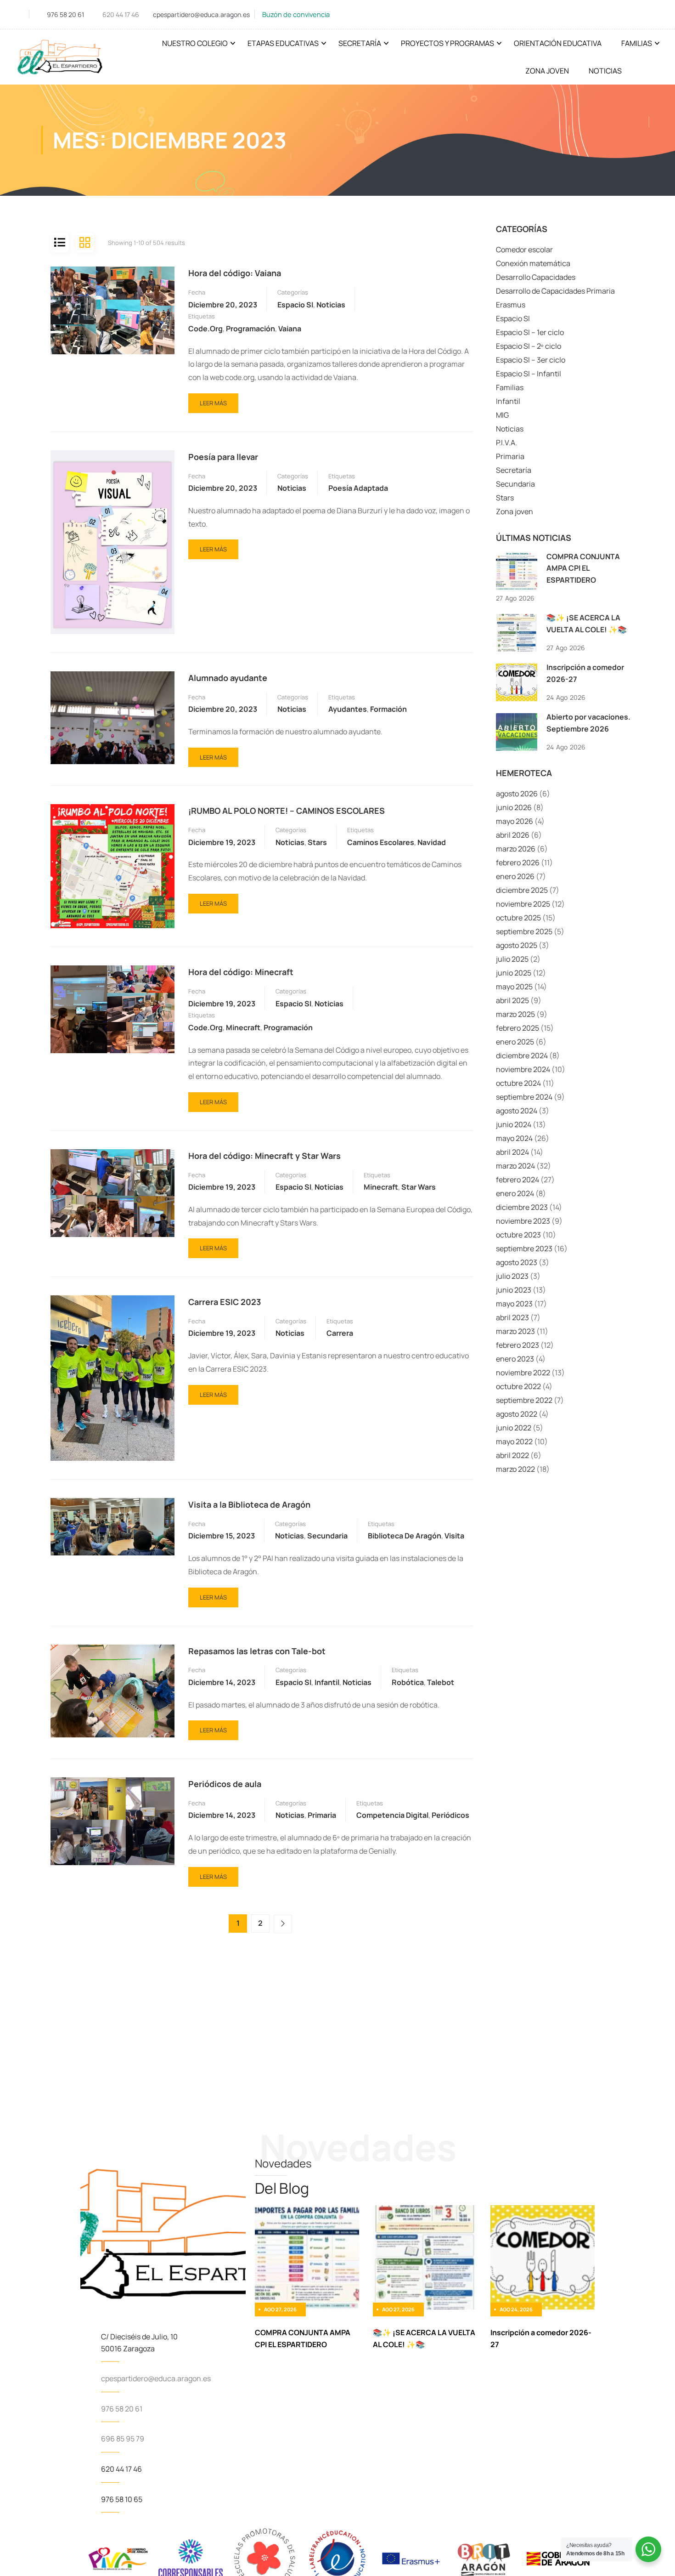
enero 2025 (515, 1042)
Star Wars (419, 1187)
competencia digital (392, 1815)
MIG (502, 415)
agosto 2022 (517, 1414)
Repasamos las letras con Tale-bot (257, 1651)
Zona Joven (547, 71)
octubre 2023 (518, 1235)
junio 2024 (514, 1124)
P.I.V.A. (506, 443)
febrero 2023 (517, 1345)
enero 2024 (515, 1193)
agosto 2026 (517, 794)
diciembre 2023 (522, 1207)
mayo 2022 (514, 1441)
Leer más (213, 400)
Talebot (441, 1682)
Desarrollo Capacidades (536, 277)
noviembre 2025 (523, 904)
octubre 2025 (518, 918)
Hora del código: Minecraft (241, 972)
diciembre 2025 (522, 890)
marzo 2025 (515, 1014)
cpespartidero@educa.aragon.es (201, 14)
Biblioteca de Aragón (405, 1536)
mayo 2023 (514, 1304)
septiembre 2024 (524, 1097)
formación (388, 709)
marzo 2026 (516, 849)
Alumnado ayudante (228, 678)
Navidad (432, 842)
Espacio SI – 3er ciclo (531, 360)
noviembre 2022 (523, 1373)
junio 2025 (514, 973)
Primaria (322, 1815)
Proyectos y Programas (447, 43)
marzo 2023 (515, 1331)
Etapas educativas (283, 43)
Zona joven (515, 511)
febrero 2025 (517, 1028)
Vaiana (290, 329)
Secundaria (327, 1536)
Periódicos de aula (225, 1784)
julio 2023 (512, 1276)
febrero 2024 (517, 1180)
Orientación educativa (558, 43)
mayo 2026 (515, 821)
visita (454, 1536)
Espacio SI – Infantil (529, 374)
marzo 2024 (515, 1166)
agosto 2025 (517, 945)
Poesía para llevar (223, 457)
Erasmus (511, 305)
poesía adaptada (358, 488)
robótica (408, 1682)
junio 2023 (514, 1290)
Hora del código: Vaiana (235, 273)
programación (250, 329)
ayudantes (348, 709)
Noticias (605, 71)
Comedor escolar (524, 250)
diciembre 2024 (522, 1055)
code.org (205, 329)
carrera (340, 1333)
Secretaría (360, 43)
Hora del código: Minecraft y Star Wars (264, 1156)
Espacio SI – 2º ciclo (529, 346)
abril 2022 (512, 1455)
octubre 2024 (518, 1083)
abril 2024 (512, 1152)
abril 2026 (513, 835)
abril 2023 (512, 1317)
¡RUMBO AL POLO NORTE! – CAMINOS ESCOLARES (287, 811)
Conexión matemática (533, 263)
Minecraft (243, 1027)
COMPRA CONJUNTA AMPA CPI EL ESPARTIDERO (583, 568)
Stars (317, 842)
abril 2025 (512, 1000)
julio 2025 (512, 959)
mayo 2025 (514, 987)
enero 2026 (515, 876)
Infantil (327, 1682)
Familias (637, 43)
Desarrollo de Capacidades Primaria (555, 291)
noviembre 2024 (523, 1069)
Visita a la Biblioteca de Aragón (249, 1504)
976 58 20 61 (65, 14)
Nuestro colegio (195, 43)
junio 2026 (514, 807)
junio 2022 (514, 1428)
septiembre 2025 (524, 931)
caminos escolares (381, 842)
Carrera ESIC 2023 (225, 1302)
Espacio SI (295, 305)
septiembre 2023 (524, 1248)
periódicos (450, 1815)
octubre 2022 (518, 1386)
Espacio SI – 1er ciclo (530, 332)
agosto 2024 (517, 1111)
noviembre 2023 (523, 1221)
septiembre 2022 (524, 1400)
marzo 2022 (515, 1469)
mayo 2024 (514, 1138)
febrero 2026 (518, 862)
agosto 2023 (517, 1262)
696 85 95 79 (123, 2439)
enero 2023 (515, 1359)
